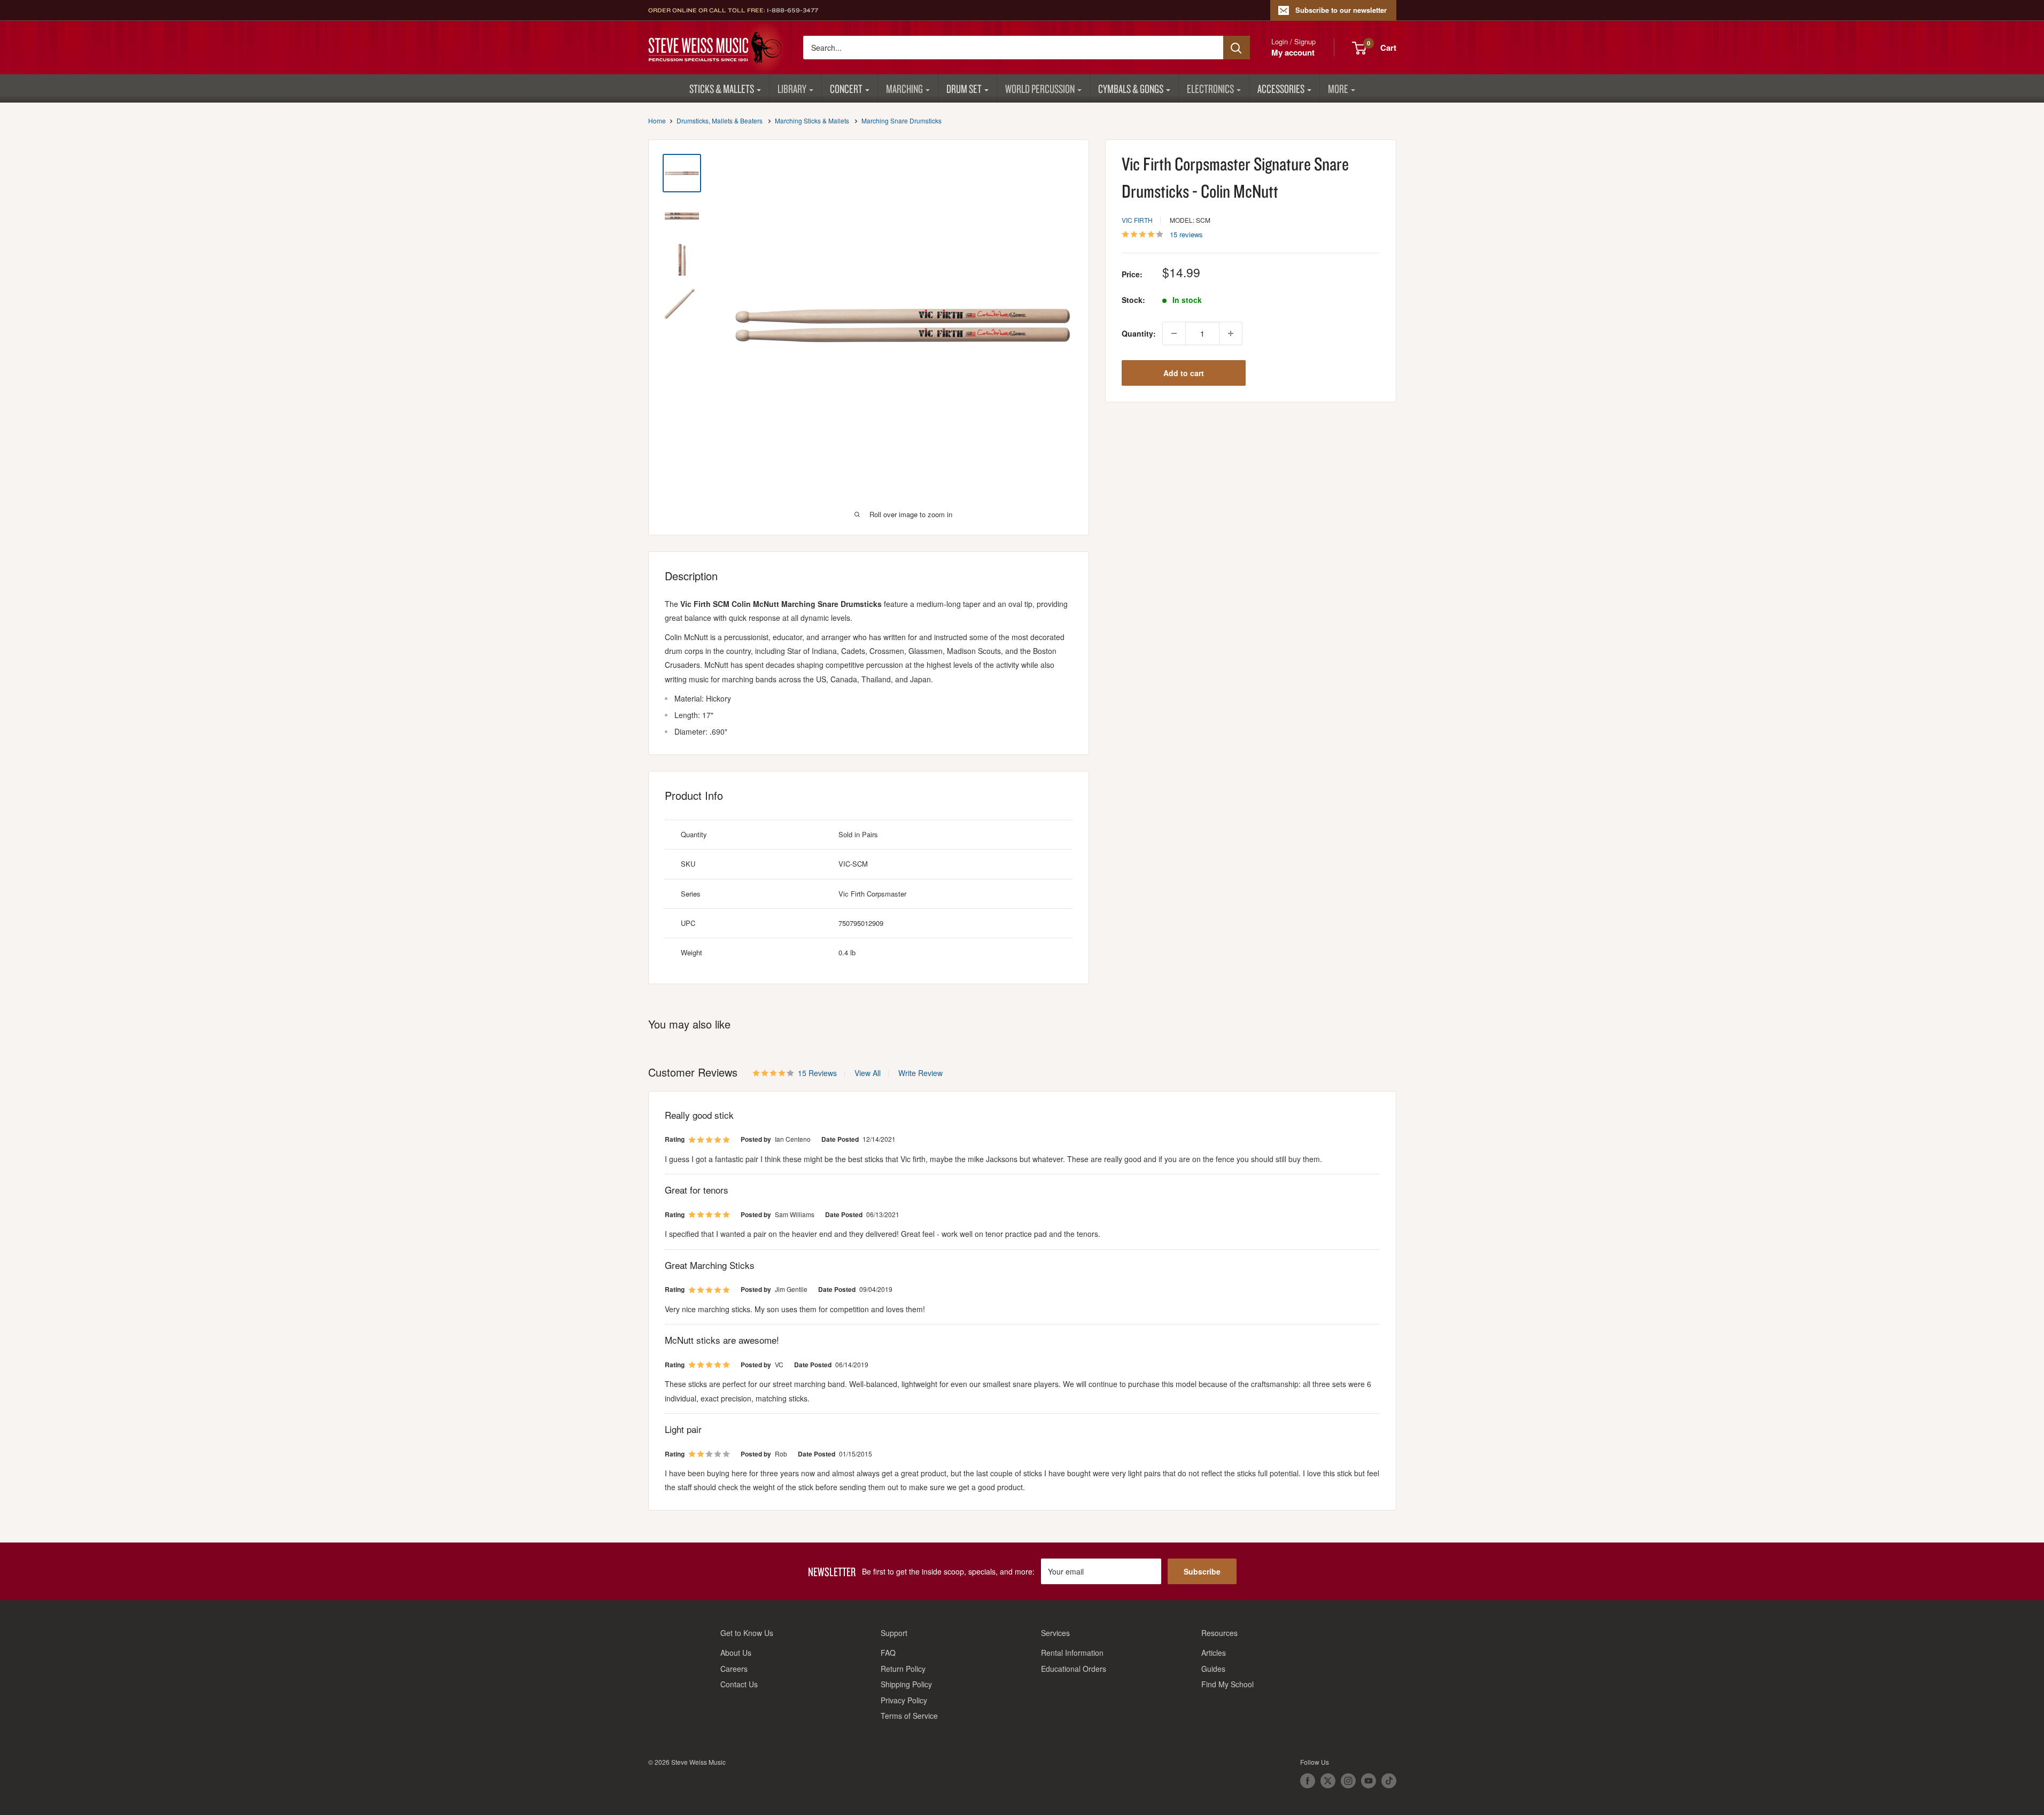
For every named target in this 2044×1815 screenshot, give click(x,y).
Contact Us (739, 1684)
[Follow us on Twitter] (1328, 1781)
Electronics (1210, 88)
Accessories (1281, 88)
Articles (1214, 1653)
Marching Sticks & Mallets (812, 120)
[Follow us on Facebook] (1308, 1781)
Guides (1213, 1669)
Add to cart (1184, 373)
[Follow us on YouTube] (1369, 1781)
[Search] (1237, 48)
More (1338, 88)
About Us (736, 1653)
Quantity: (1139, 333)
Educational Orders (1074, 1669)
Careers (734, 1669)
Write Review (920, 1073)
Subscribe (1202, 1571)
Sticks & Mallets (722, 88)
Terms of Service (909, 1716)
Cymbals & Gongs (1131, 88)
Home (657, 120)
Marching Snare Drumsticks (901, 120)
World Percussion (1040, 88)
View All (866, 1073)
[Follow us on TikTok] (1389, 1781)
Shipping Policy (906, 1684)
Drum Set (964, 88)
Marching (904, 88)
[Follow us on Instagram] (1348, 1781)
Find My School (1227, 1684)
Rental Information (1072, 1653)
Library (792, 88)
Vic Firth (1137, 220)
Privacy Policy (904, 1700)
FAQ (888, 1653)
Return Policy (903, 1669)
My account (1293, 52)
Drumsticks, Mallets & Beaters (720, 120)
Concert (846, 88)
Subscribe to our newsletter (1341, 10)
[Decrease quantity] (1174, 333)
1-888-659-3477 (792, 10)
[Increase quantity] (1231, 333)
